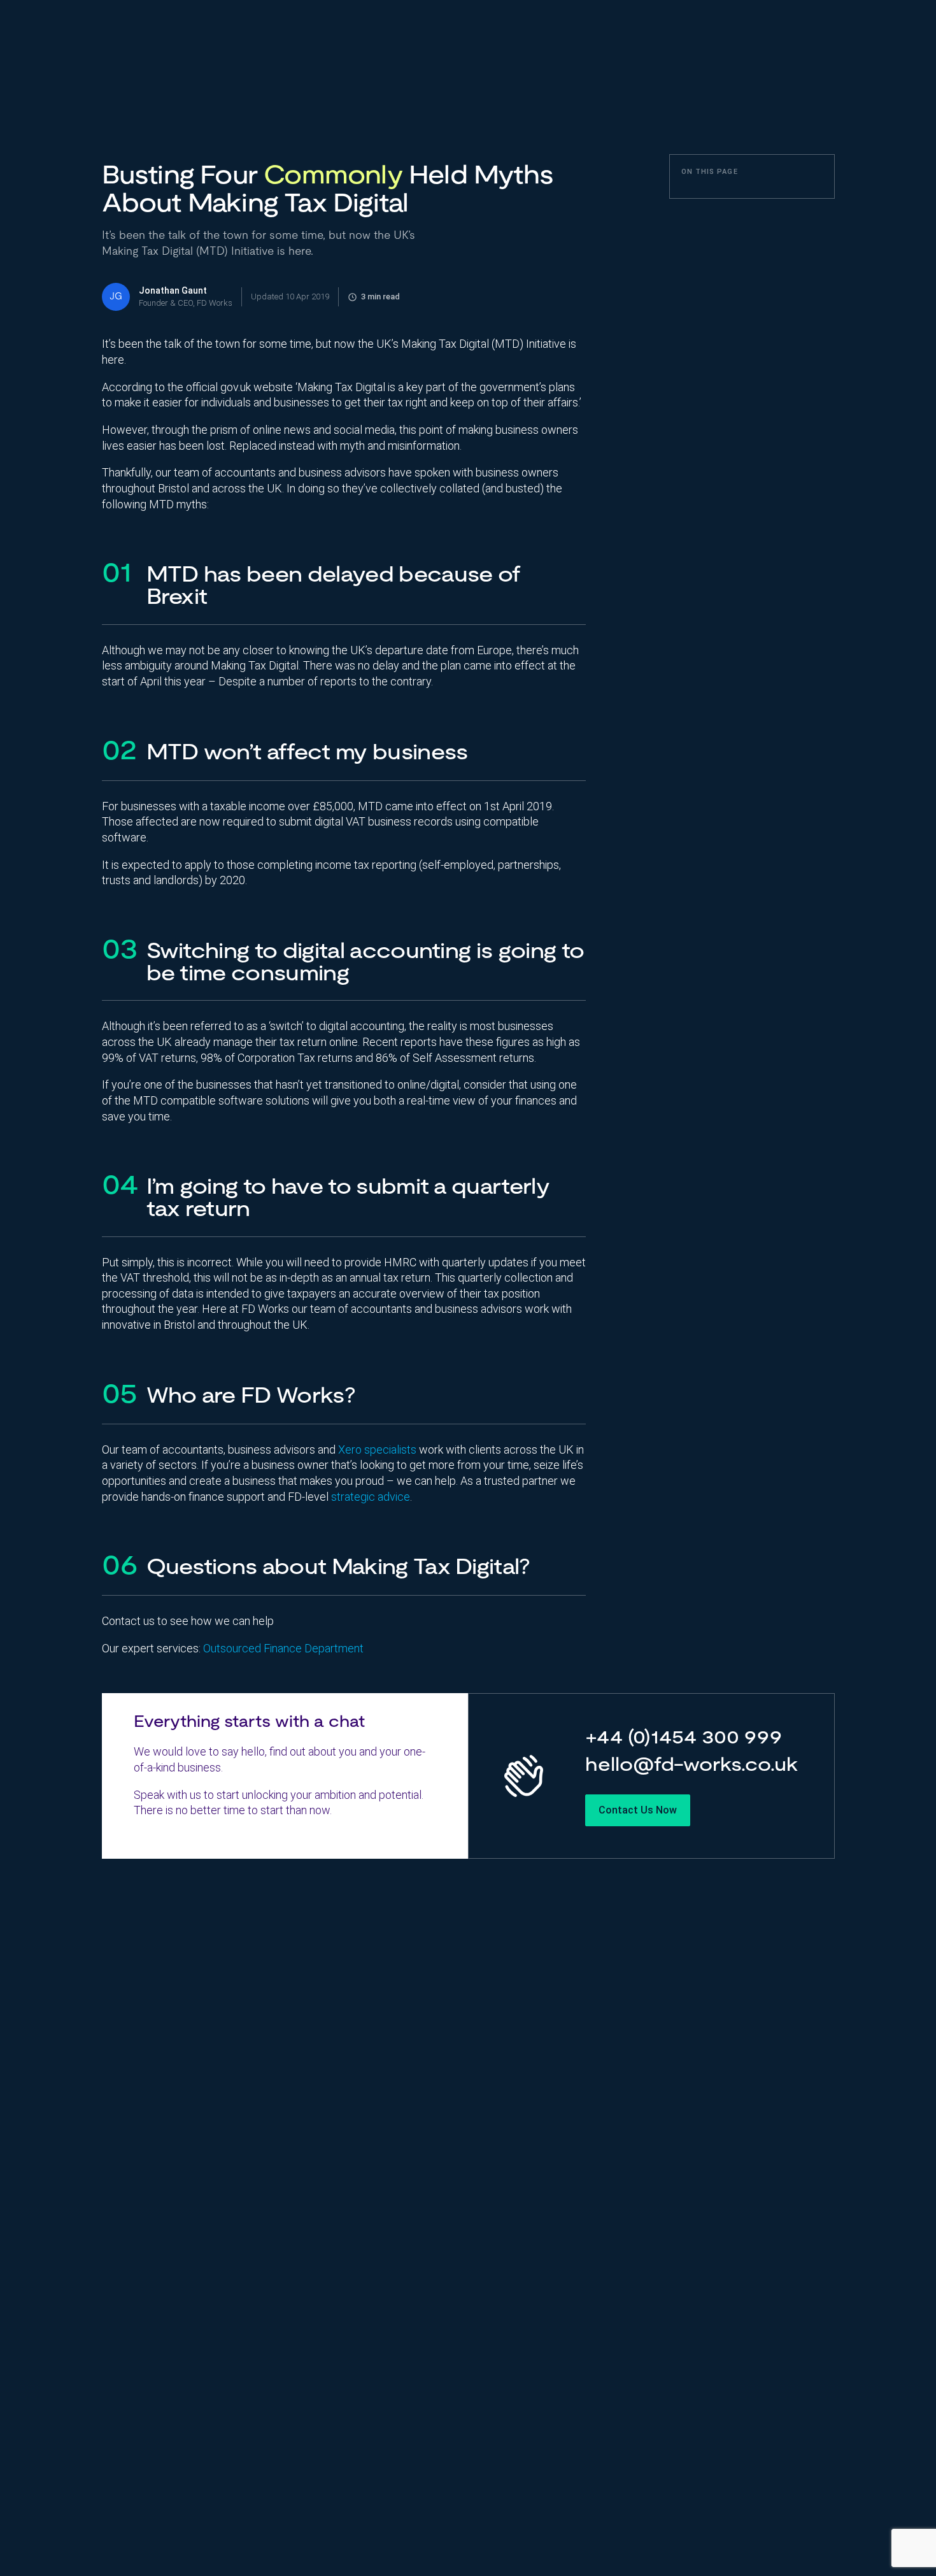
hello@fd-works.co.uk (691, 1766)
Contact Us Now (638, 1810)
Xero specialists (377, 1449)
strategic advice (371, 1497)
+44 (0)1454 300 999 (684, 1739)
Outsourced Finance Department (283, 1648)
